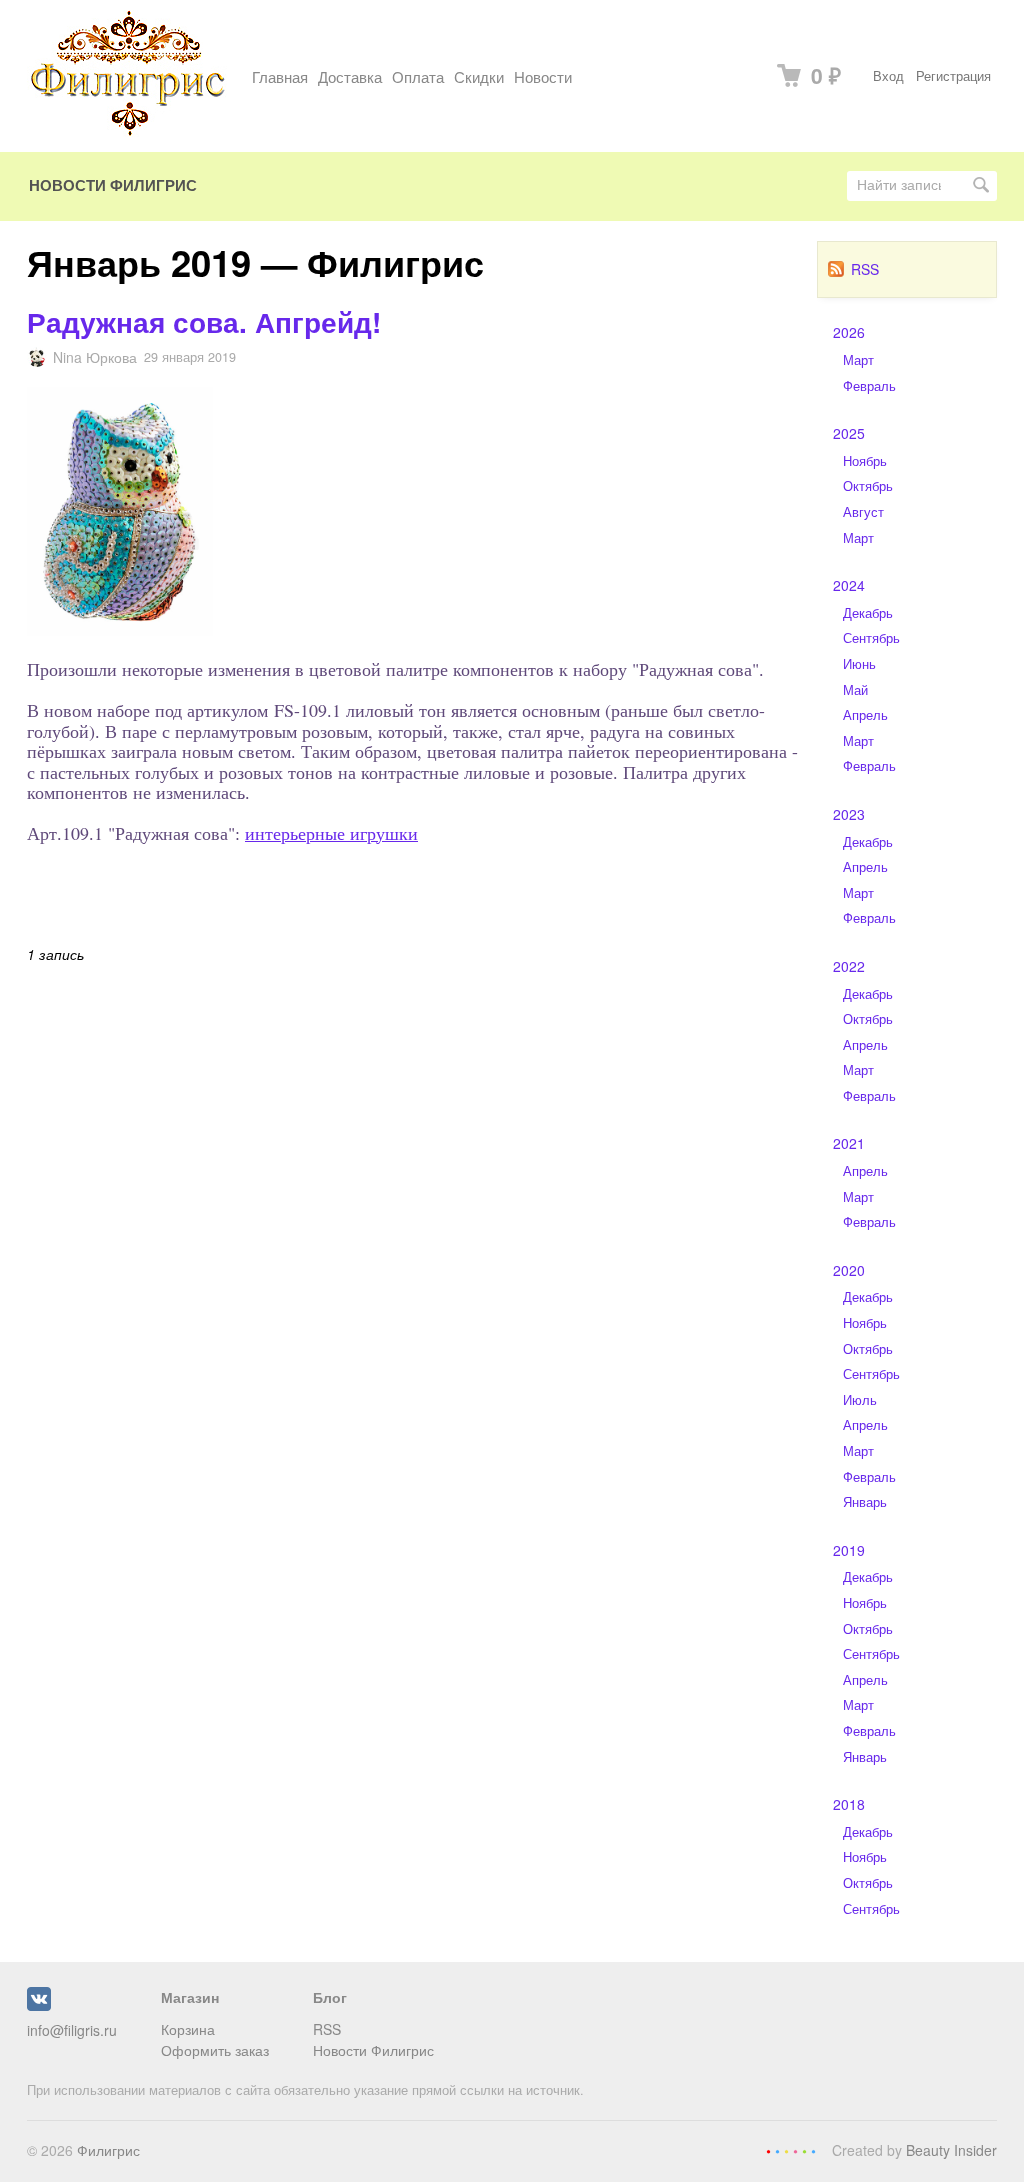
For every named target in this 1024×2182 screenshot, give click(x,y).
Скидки (479, 76)
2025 (849, 433)
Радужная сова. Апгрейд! (204, 321)
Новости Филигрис (113, 185)
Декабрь (868, 613)
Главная (280, 76)
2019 (849, 1550)
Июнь (859, 664)
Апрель (865, 715)
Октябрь (868, 486)
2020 (849, 1270)
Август (863, 512)
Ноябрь (865, 461)
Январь (865, 1502)
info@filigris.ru (72, 2030)
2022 (849, 966)
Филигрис (108, 2150)
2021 (849, 1143)
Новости (543, 76)
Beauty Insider (951, 2150)
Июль (860, 1400)
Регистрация (953, 76)
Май (855, 690)
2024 (849, 585)
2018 (849, 1804)
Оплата (418, 76)
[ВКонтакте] (39, 2005)
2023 (849, 814)
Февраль (869, 386)
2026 (849, 332)
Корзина (188, 2029)
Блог (330, 1997)
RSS (865, 269)
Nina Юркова (95, 357)
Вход (888, 76)
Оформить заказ (215, 2050)
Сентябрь (871, 638)
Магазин (190, 1997)
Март (858, 360)
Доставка (350, 76)
